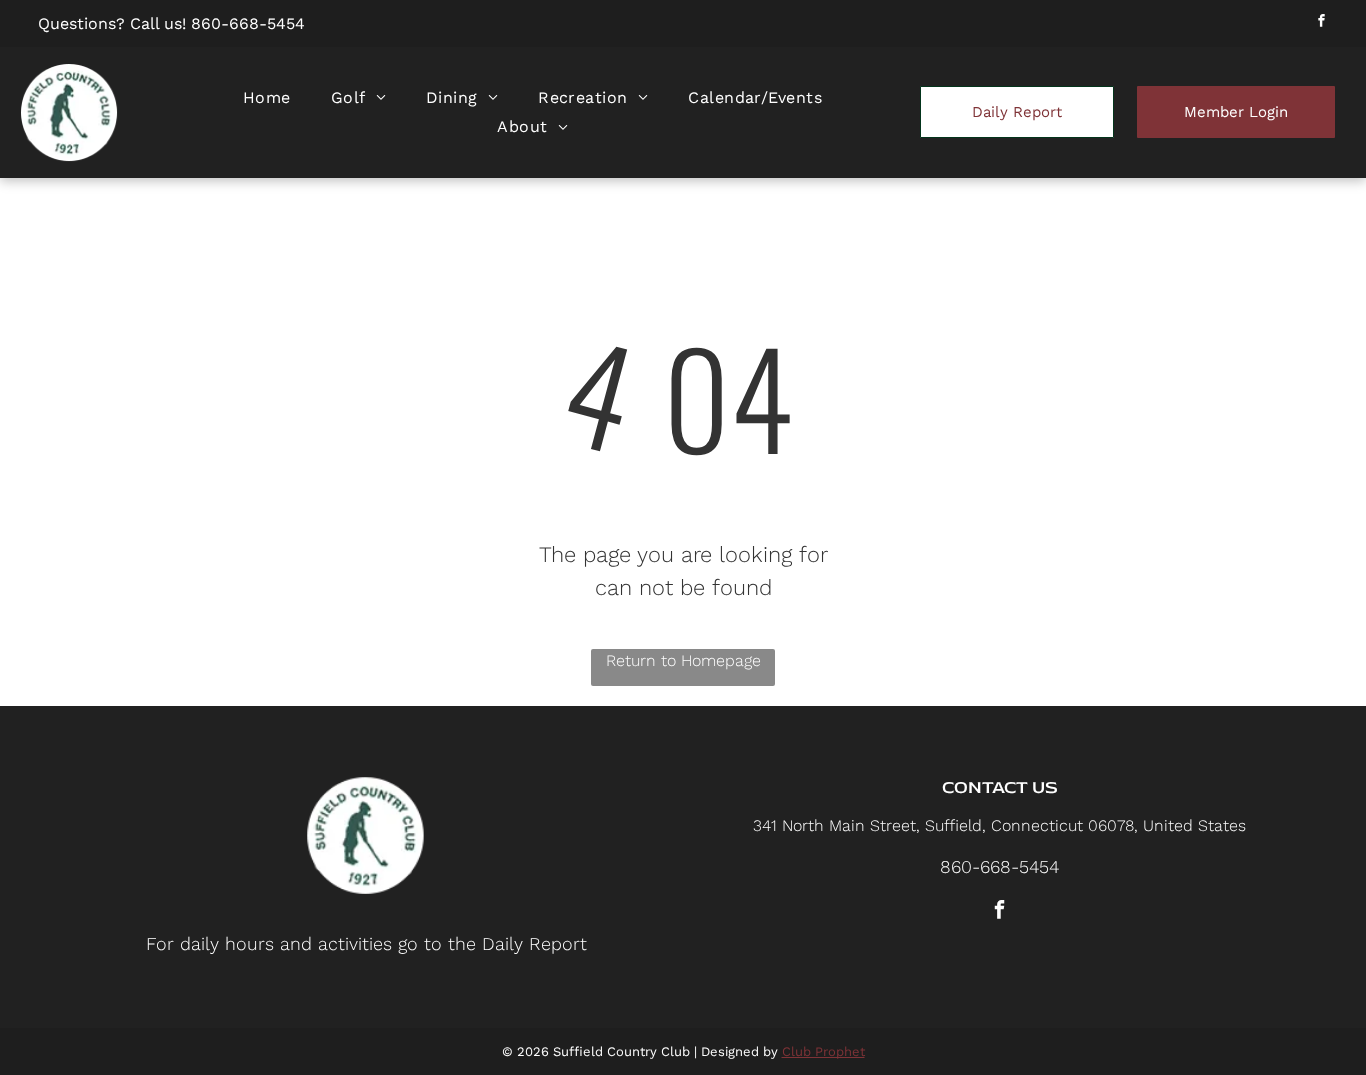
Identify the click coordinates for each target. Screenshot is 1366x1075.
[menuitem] (267, 97)
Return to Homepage (683, 660)
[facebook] (1321, 23)
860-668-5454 (248, 23)
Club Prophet (823, 1051)
